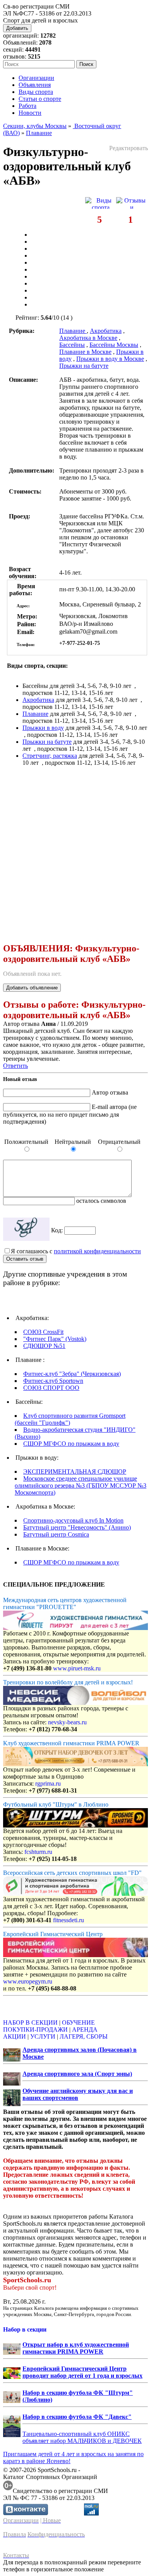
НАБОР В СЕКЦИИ (30, 2023)
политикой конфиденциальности (97, 1251)
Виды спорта (36, 92)
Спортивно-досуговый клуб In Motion (73, 1520)
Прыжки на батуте (84, 366)
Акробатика (106, 331)
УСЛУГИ (43, 2036)
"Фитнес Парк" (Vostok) (55, 1339)
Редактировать (129, 148)
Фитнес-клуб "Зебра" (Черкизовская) (72, 1374)
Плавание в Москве (85, 352)
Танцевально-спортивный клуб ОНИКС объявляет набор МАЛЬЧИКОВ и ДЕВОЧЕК (82, 2437)
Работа (27, 106)
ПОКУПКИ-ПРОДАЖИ (35, 2029)
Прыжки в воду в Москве (110, 359)
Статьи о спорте (40, 99)
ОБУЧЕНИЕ (78, 2023)
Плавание (39, 133)
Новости (30, 113)
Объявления (35, 85)
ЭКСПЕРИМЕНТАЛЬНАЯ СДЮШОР (75, 1472)
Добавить (17, 28)
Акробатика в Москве (88, 338)
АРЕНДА (85, 2029)
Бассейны (72, 345)
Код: (58, 1230)
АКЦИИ (15, 2036)
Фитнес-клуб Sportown (53, 1381)
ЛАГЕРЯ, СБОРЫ (84, 2036)
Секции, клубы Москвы (35, 126)
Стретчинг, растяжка (50, 756)
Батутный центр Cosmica (56, 1534)
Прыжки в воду (43, 728)
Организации (36, 78)
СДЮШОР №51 (44, 1346)
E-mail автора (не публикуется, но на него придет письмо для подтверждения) (70, 1114)
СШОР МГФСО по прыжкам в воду (71, 1444)
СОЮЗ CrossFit (43, 1332)
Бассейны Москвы (114, 345)
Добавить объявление (32, 988)
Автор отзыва (110, 1092)
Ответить (15, 1066)
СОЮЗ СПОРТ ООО (51, 1388)
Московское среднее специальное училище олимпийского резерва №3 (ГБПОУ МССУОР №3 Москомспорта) (81, 1485)
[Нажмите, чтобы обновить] (26, 1229)
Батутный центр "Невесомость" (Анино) (77, 1527)
